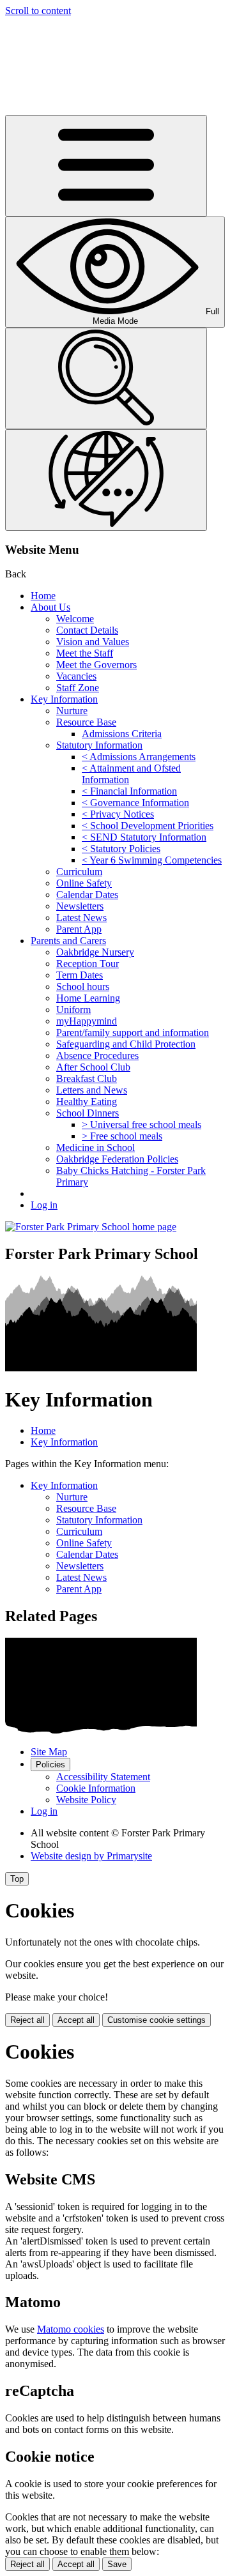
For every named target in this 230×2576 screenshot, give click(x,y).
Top (17, 1879)
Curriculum (79, 872)
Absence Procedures (97, 1056)
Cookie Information (96, 1788)
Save (117, 2564)
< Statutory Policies (121, 849)
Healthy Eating (87, 1101)
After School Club (93, 1067)
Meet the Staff (85, 653)
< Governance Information (135, 803)
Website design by (91, 1856)
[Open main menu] (106, 166)
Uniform (73, 1010)
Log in (44, 1205)
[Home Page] (91, 1227)
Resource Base (86, 722)
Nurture (72, 711)
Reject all (27, 2020)
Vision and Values (93, 642)
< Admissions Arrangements (139, 757)
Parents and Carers (68, 941)
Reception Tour (88, 964)
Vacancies (76, 676)
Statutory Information (99, 745)
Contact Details (87, 630)
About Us (50, 607)
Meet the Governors (96, 665)
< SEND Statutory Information (144, 837)
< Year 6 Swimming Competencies (152, 860)
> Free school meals (122, 1136)
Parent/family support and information (133, 1033)
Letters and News (92, 1090)
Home (43, 596)
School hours (83, 987)
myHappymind (87, 1021)
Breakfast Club (87, 1078)
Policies (50, 1764)
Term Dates (80, 975)
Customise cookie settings (157, 2020)
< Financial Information (129, 791)
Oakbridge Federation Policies (117, 1159)
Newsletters (80, 906)
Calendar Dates (87, 895)
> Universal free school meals (142, 1124)
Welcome (75, 619)
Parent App (79, 929)
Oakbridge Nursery (95, 952)
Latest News (81, 918)
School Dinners (88, 1113)
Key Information (64, 699)
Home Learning (88, 998)
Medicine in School (96, 1147)
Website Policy (86, 1800)
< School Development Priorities (148, 826)
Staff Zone (78, 688)
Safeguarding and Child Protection (126, 1044)
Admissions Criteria (122, 734)
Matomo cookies (71, 2329)
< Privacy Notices (118, 814)
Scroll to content (38, 11)
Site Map (49, 1752)
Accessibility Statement (103, 1777)
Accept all (76, 2020)
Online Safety (84, 883)
